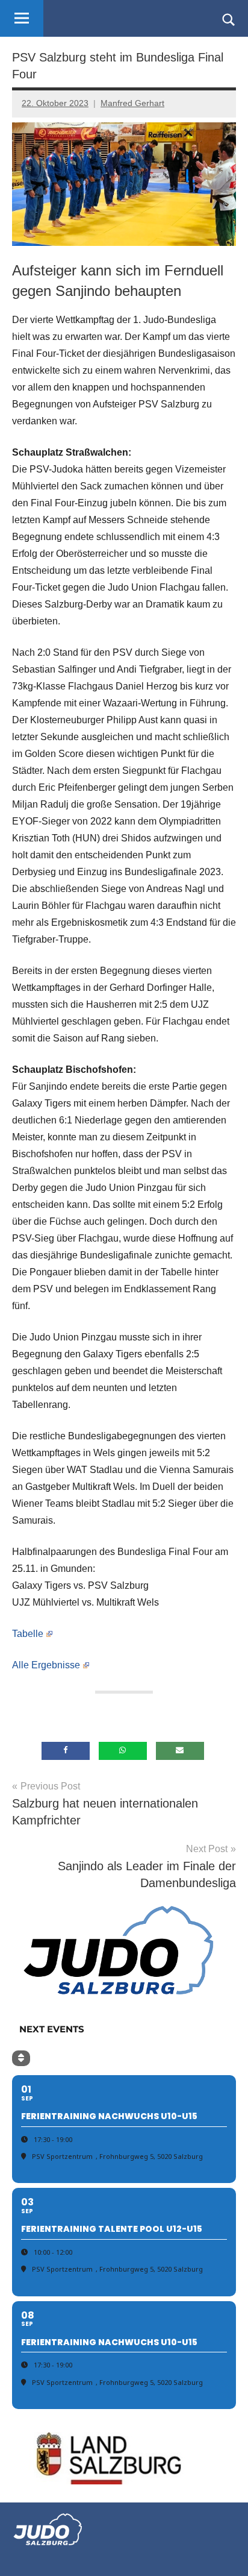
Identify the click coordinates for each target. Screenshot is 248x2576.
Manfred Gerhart (132, 103)
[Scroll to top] (223, 2551)
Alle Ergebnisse (46, 1665)
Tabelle (28, 1634)
